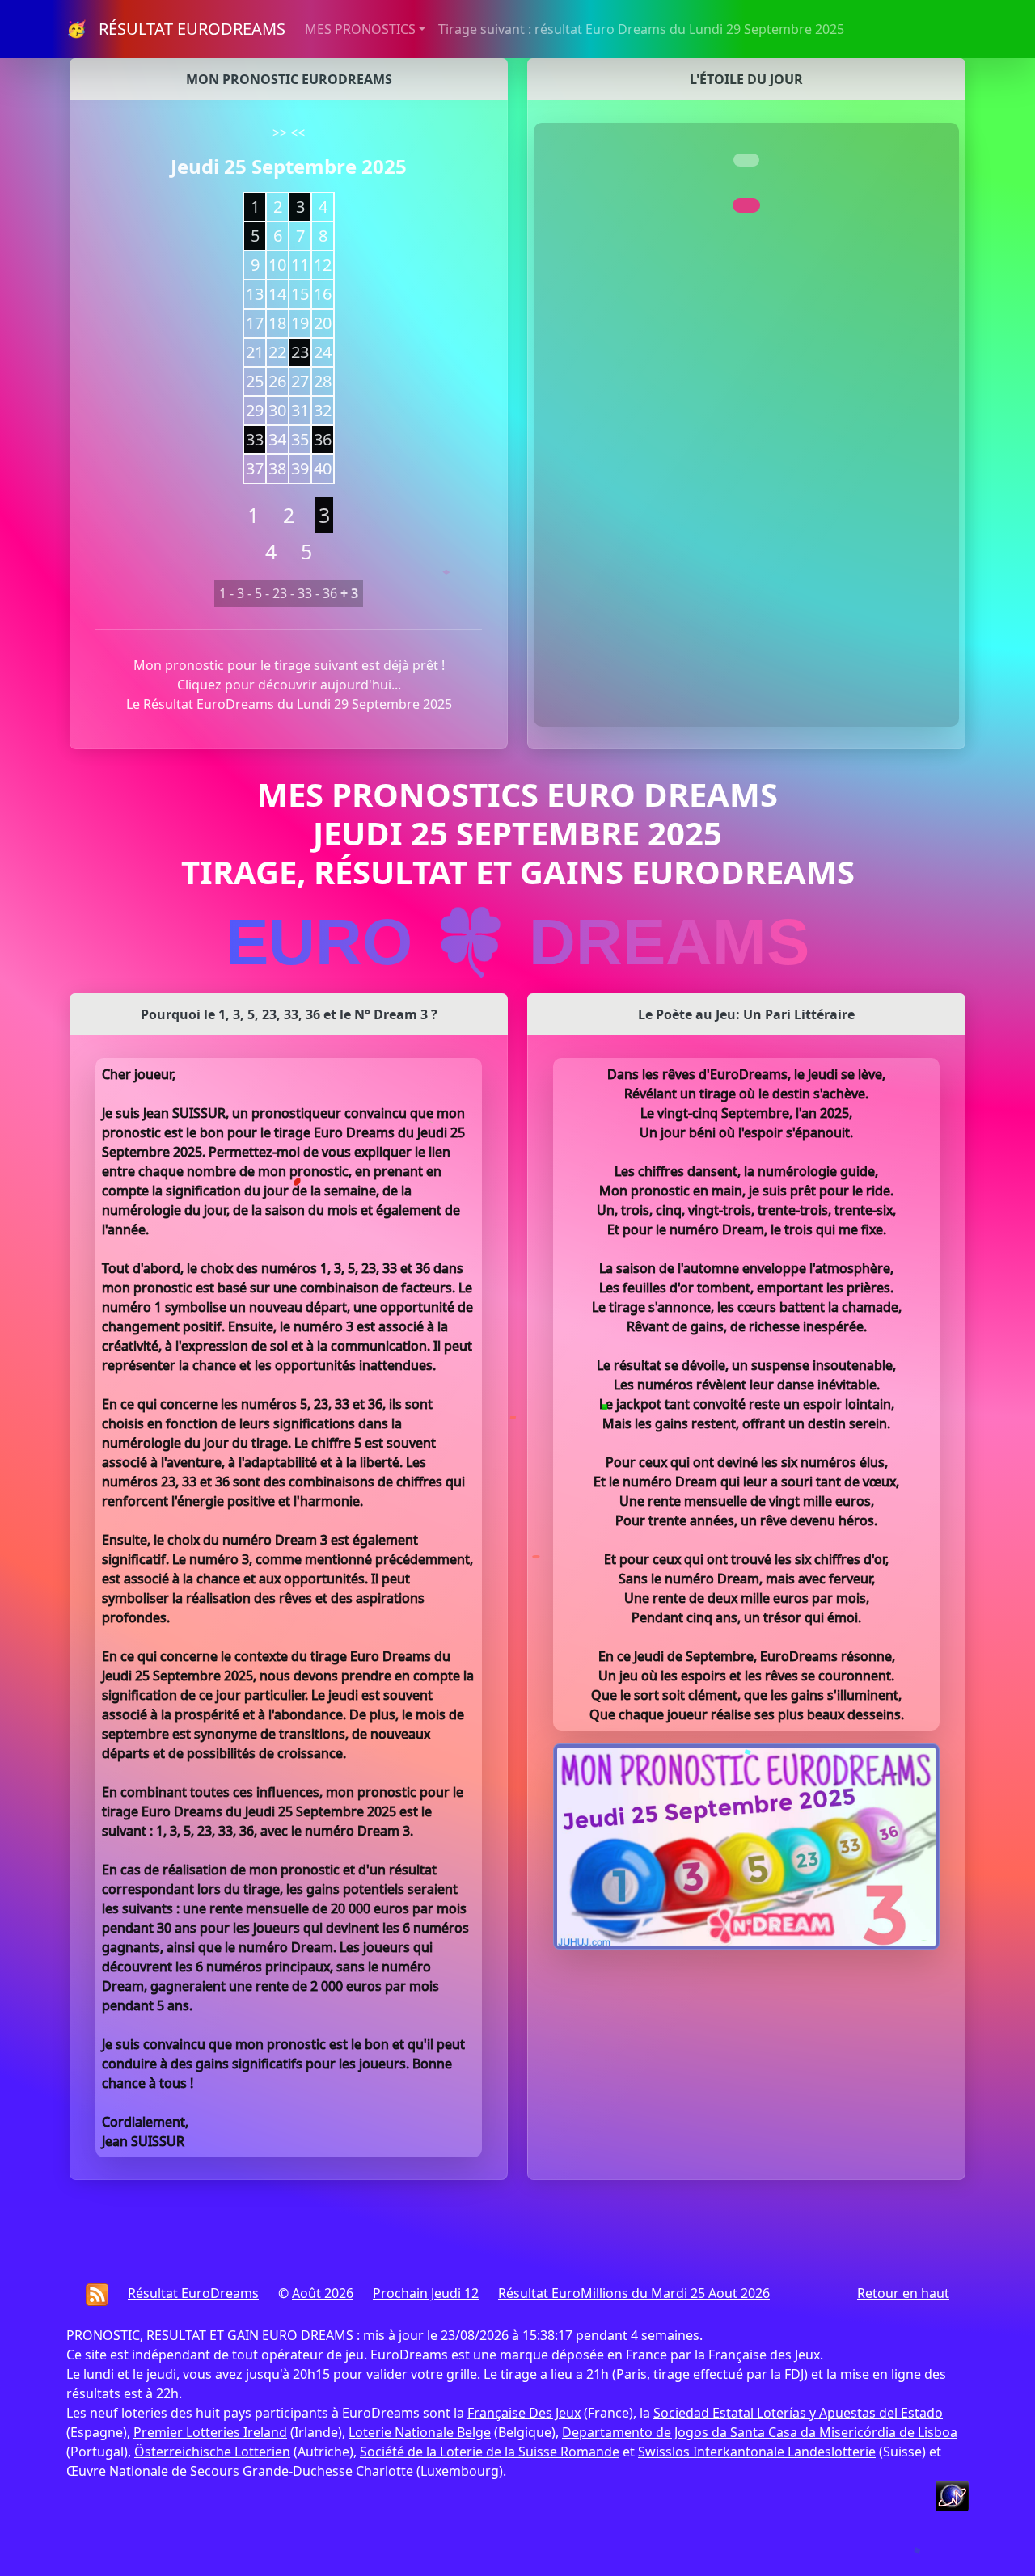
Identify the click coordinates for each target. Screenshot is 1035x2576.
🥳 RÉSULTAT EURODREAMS (176, 29)
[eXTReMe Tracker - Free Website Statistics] (952, 2494)
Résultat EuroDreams (193, 2293)
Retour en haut (903, 2293)
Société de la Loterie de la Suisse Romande (490, 2452)
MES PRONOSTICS (360, 29)
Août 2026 (323, 2293)
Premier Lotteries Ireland (210, 2432)
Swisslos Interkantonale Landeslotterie (757, 2452)
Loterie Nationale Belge (420, 2432)
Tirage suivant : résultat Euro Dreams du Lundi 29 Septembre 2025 (641, 29)
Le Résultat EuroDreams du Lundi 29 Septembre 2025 (289, 704)
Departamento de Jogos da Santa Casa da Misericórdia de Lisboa (760, 2432)
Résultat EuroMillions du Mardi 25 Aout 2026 (634, 2293)
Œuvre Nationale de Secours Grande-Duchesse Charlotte (240, 2471)
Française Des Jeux (524, 2413)
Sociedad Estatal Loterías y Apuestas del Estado (798, 2413)
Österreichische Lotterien (212, 2452)
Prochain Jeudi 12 (426, 2293)
